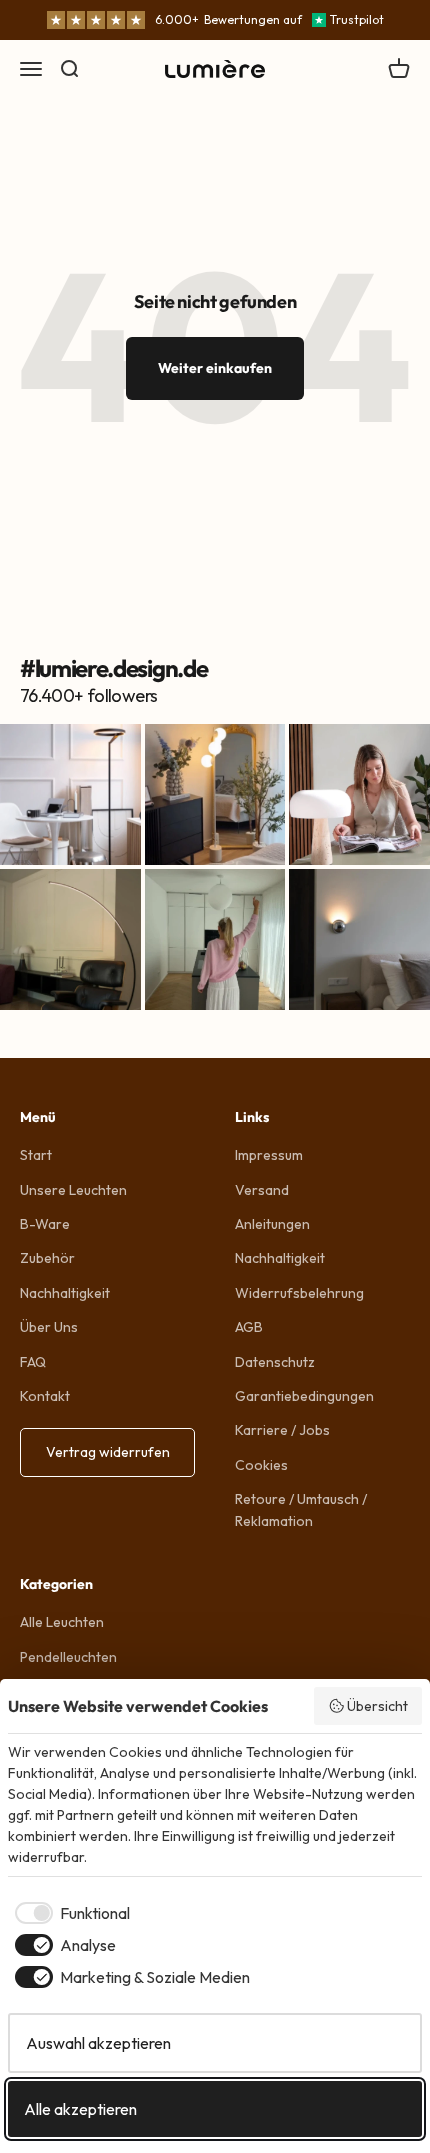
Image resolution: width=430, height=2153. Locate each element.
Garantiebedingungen (304, 1396)
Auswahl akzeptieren (98, 2043)
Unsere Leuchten (73, 1190)
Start (36, 1155)
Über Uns (49, 1327)
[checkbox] (69, 1913)
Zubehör (47, 1258)
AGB (249, 1327)
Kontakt (45, 1396)
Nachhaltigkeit (65, 1293)
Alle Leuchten (62, 1622)
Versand (262, 1190)
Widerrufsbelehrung (299, 1293)
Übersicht (377, 1706)
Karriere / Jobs (282, 1430)
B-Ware (45, 1224)
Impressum (269, 1155)
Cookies (261, 1465)
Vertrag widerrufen (108, 1452)
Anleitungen (272, 1224)
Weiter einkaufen (215, 368)
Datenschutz (275, 1362)
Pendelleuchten (68, 1657)
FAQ (33, 1362)
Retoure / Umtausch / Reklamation (301, 1510)
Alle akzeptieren (80, 2109)
